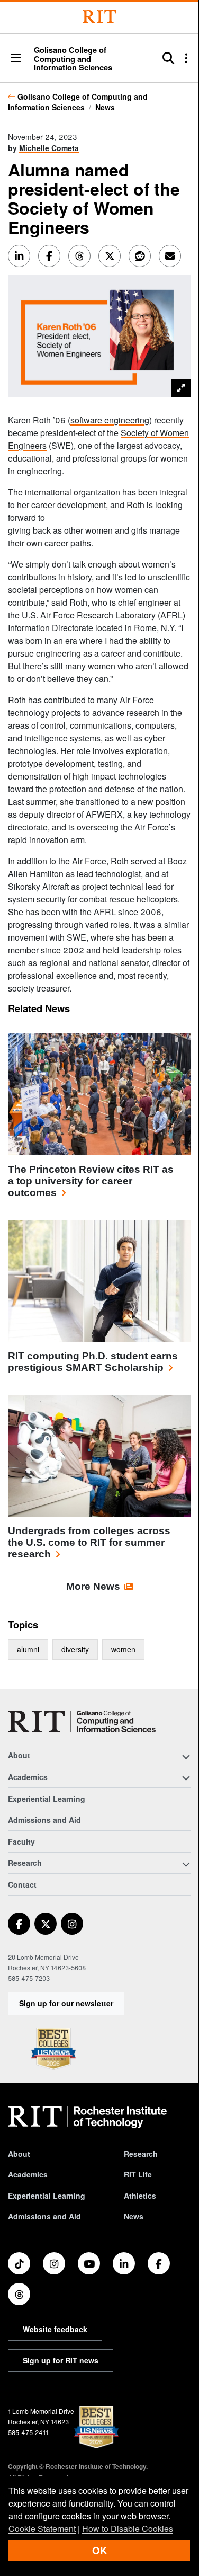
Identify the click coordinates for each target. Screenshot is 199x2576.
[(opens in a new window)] (19, 1924)
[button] (16, 59)
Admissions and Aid (44, 1820)
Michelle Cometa (49, 148)
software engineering (110, 420)
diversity (75, 1649)
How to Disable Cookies (128, 2529)
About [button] (19, 1755)
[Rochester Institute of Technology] (99, 17)
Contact (22, 1884)
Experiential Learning (47, 1799)
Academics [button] (28, 1777)
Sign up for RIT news (61, 2360)
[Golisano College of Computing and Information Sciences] (82, 1721)
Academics (28, 2174)
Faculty (21, 1842)
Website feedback (55, 2329)
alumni (28, 1649)
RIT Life (138, 2174)
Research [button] (25, 1863)
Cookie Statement (42, 2529)
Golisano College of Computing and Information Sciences (78, 102)
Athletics (140, 2196)
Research (141, 2154)
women (123, 1649)
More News (93, 1586)
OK (99, 2550)
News (105, 107)
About (19, 2154)
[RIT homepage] (87, 2117)
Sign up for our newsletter (66, 2003)
